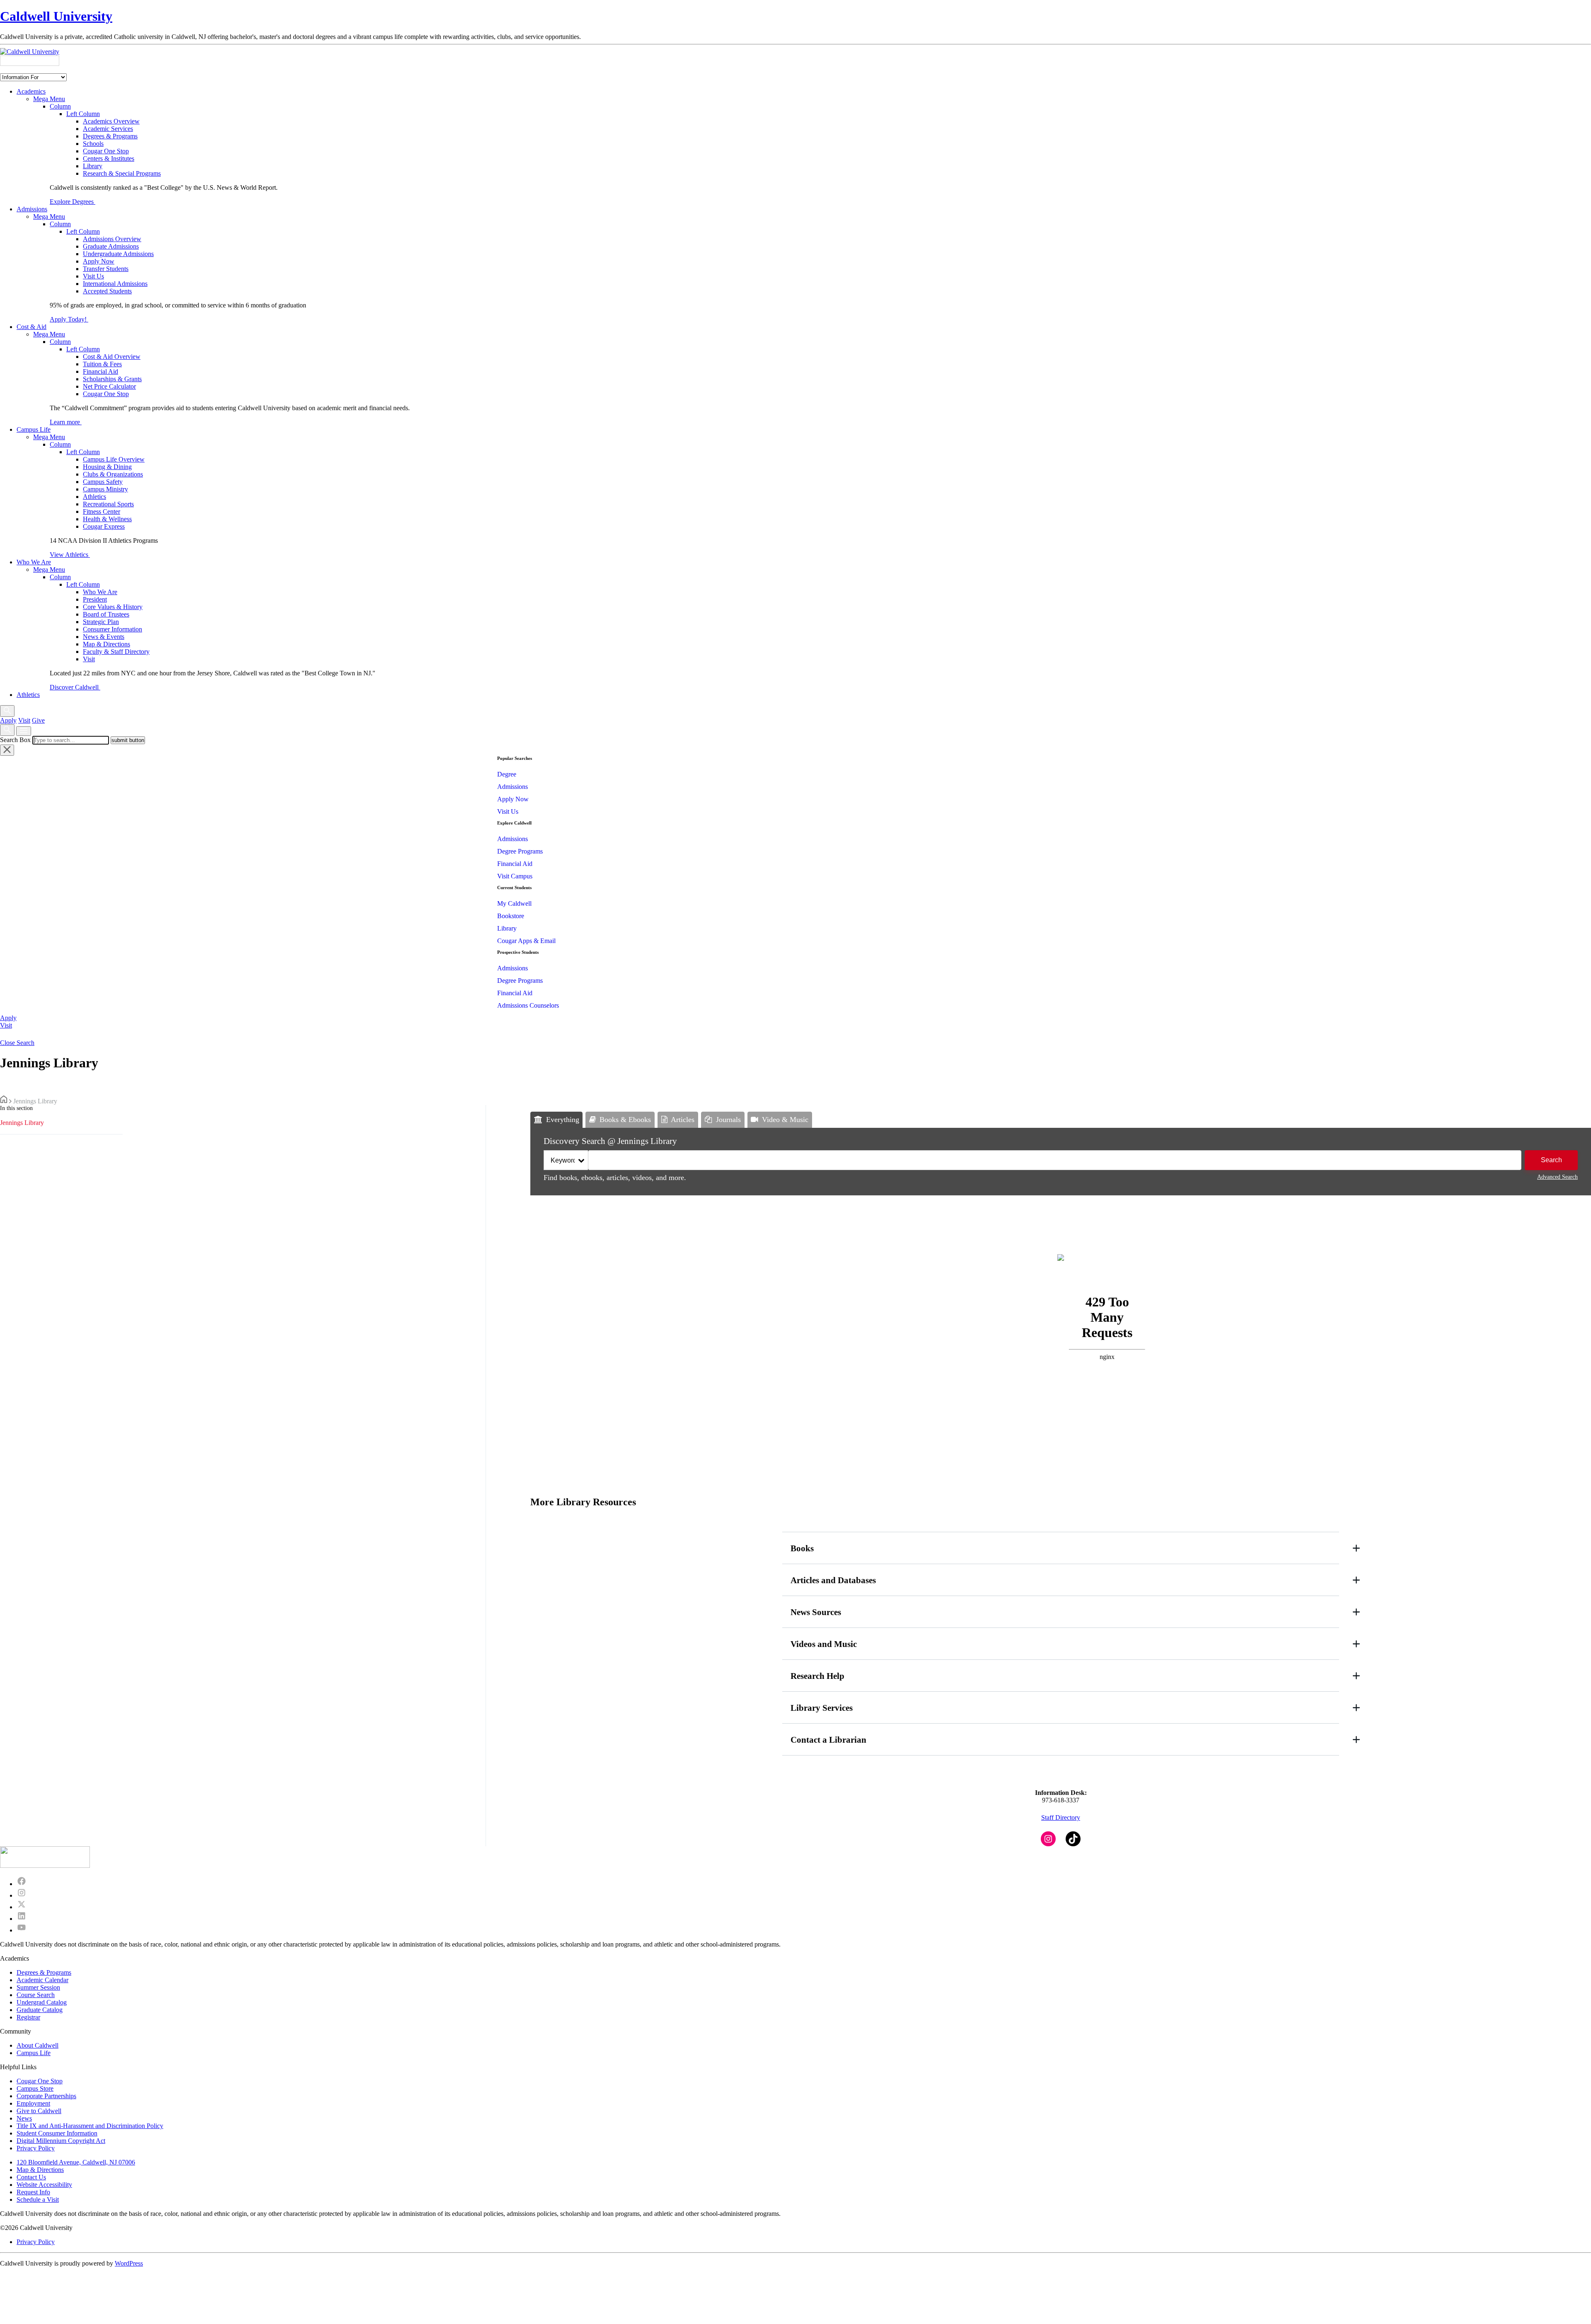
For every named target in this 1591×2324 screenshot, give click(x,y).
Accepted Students (107, 291)
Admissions (32, 209)
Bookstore (511, 916)
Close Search (17, 1043)
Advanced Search (1557, 1177)
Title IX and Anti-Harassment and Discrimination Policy (90, 2126)
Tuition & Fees (102, 364)
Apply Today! (69, 319)
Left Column (83, 114)
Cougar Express (104, 526)
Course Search (36, 1995)
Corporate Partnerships (46, 2096)
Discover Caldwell (75, 687)
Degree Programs (520, 851)
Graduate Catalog (40, 2010)
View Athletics (70, 555)
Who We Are (34, 562)
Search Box (15, 740)
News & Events (104, 637)
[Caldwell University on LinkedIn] (22, 1919)
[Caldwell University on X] (22, 1907)
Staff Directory (1061, 1817)
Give (38, 720)
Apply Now (99, 261)
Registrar (28, 2017)
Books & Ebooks (625, 1120)
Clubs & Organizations (113, 474)
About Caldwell (37, 2045)
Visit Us (93, 276)
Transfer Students (106, 269)
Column (60, 106)
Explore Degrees (73, 202)
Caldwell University (56, 16)
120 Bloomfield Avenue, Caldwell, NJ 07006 (76, 2162)
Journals (728, 1120)
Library (93, 166)
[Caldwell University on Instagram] (22, 1895)
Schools (93, 144)
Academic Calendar (42, 1980)
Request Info (33, 2192)
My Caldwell (514, 903)
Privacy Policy (36, 2148)
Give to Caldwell (39, 2111)
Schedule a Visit (38, 2199)
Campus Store (35, 2088)
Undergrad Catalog (42, 2002)
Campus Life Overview (114, 459)
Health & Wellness (107, 519)
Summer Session (38, 1987)
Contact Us (31, 2177)
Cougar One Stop (106, 151)
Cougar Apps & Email (526, 941)
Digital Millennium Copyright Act (61, 2141)
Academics (31, 91)
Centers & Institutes (109, 158)
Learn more (66, 422)
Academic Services (108, 129)
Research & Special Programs (122, 173)
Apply (8, 720)
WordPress (129, 2263)
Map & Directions (106, 644)
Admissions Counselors (528, 1005)
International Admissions (115, 284)
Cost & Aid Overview (112, 357)
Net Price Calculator (109, 386)
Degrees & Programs (110, 136)
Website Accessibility (44, 2185)
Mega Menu (49, 99)
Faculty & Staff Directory (116, 652)
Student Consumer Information (57, 2133)
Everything (563, 1120)
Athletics (94, 497)
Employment (33, 2103)
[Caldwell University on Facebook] (22, 1884)
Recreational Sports (108, 504)
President (95, 599)
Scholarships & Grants (112, 379)
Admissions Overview (112, 239)
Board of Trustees (106, 614)
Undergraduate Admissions (118, 254)
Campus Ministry (105, 489)
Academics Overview (111, 121)
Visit (89, 659)
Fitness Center (102, 511)
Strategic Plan (101, 622)
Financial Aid (100, 371)
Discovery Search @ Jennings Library (610, 1141)
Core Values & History (113, 607)
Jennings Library (22, 1123)
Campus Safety (103, 482)
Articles (683, 1120)
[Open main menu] (24, 731)
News (24, 2118)
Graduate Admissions (111, 246)
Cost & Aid (31, 327)
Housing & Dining (107, 467)
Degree (507, 774)
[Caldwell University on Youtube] (22, 1930)
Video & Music (785, 1120)
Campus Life (34, 429)
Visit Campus (515, 876)
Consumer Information (112, 629)
